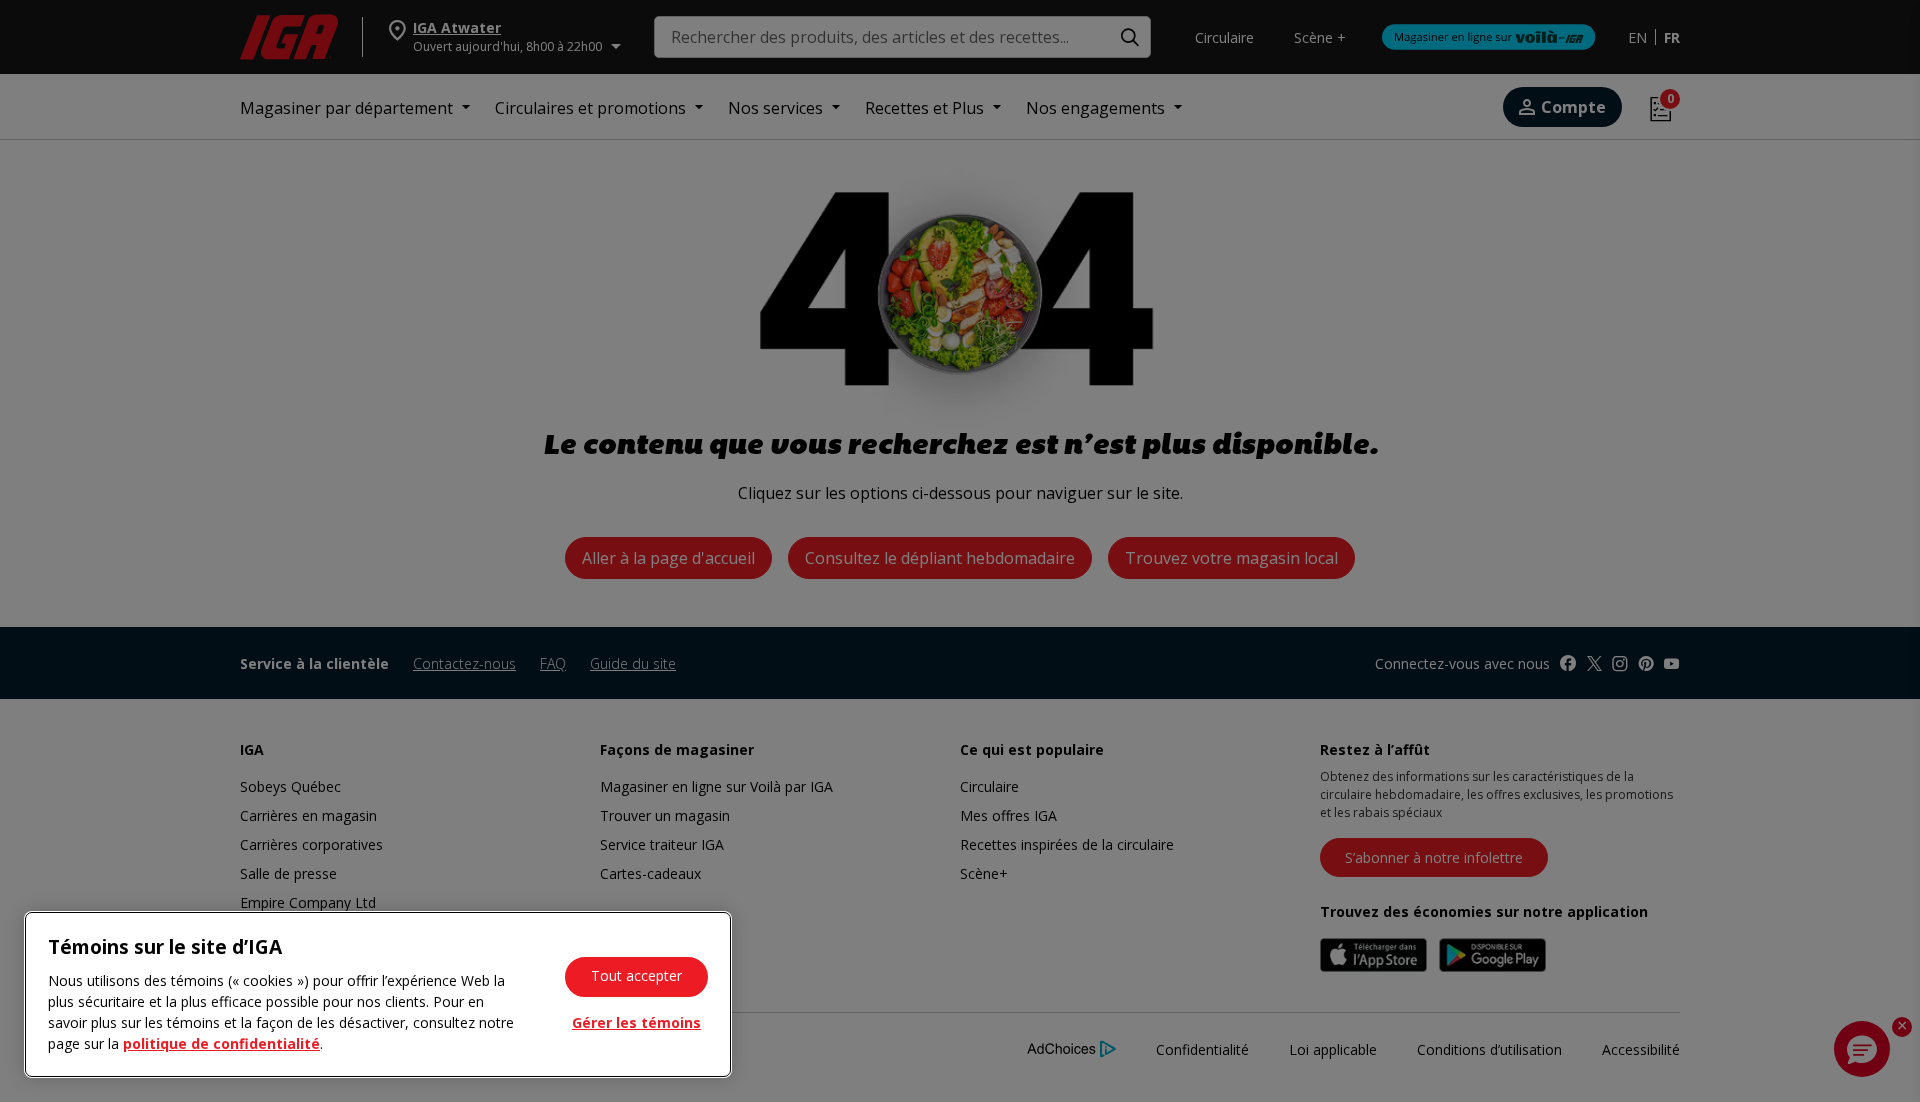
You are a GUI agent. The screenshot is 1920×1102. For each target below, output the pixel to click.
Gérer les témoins (636, 1022)
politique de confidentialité (221, 1043)
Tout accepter (636, 975)
